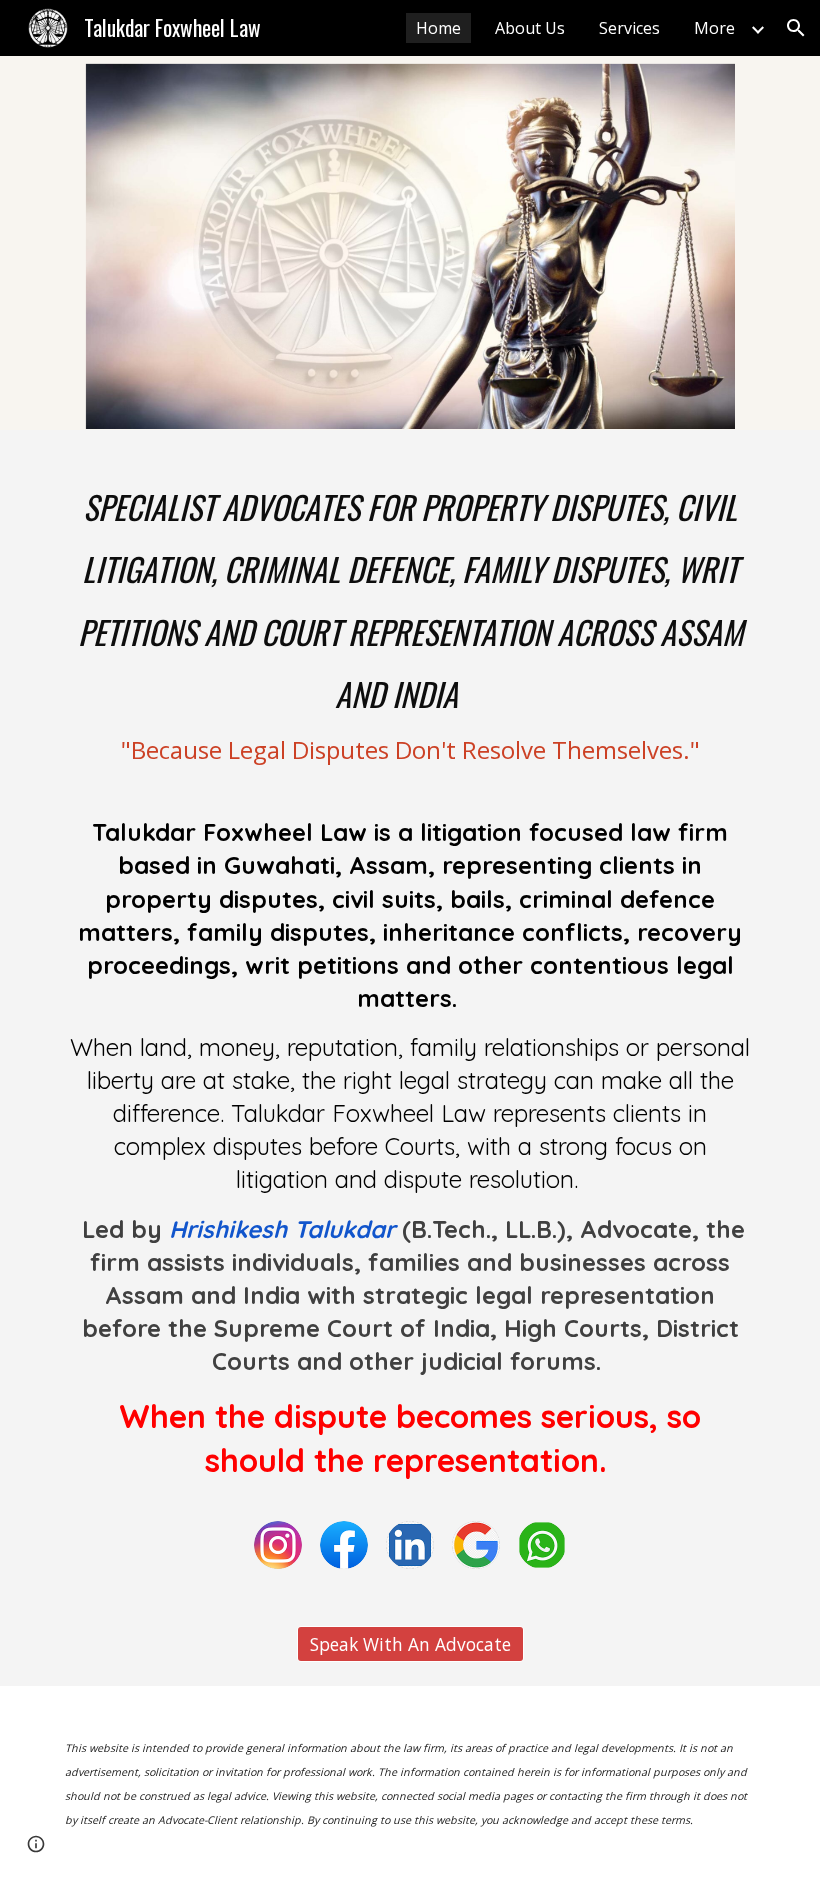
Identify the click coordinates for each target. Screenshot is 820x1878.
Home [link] (438, 28)
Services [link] (629, 28)
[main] (410, 983)
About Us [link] (530, 28)
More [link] (714, 28)
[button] (796, 28)
